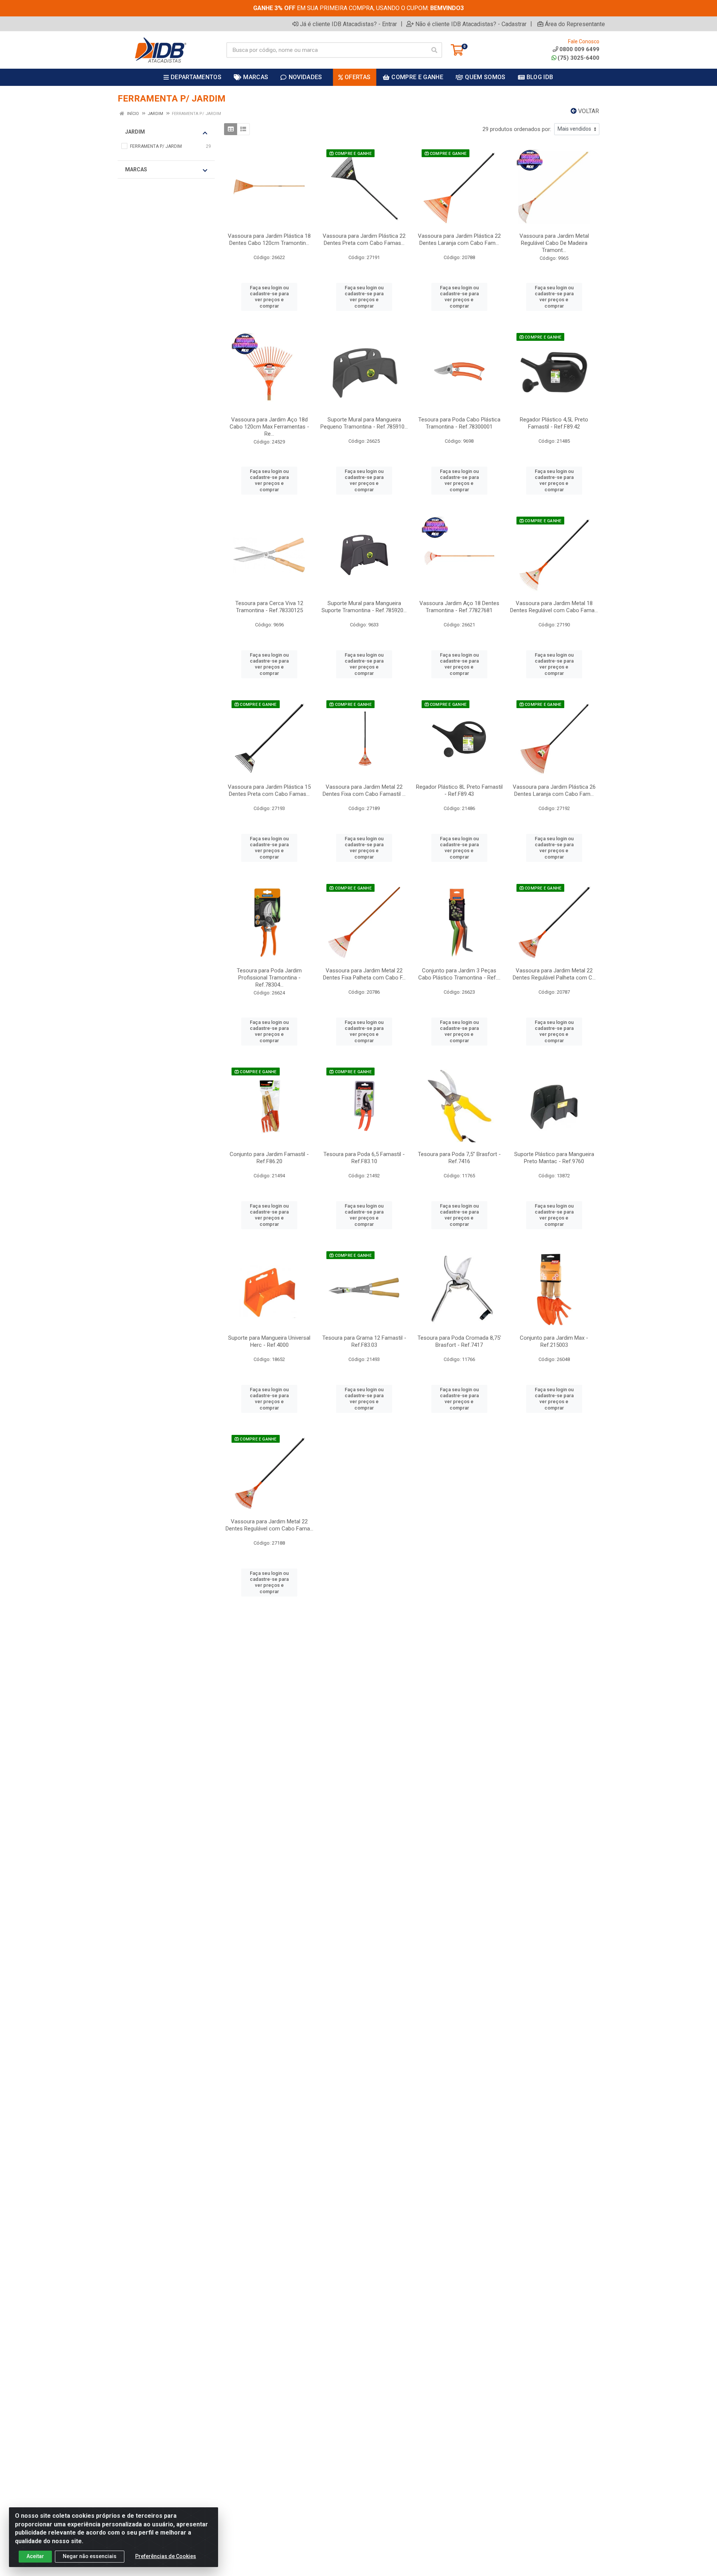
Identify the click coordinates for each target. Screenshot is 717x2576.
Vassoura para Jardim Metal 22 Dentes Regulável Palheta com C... (554, 974)
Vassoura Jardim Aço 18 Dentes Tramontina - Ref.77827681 (459, 607)
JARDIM (135, 132)
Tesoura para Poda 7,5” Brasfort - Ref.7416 (459, 1158)
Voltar (588, 111)
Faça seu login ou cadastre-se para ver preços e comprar (269, 297)
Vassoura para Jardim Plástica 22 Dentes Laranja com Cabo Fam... (459, 239)
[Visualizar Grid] (231, 129)
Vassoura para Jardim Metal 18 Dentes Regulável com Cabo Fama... (554, 607)
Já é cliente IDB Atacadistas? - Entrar (348, 24)
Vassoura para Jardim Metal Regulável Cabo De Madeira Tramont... (554, 243)
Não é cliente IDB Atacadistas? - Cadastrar (471, 24)
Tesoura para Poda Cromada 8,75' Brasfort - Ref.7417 (459, 1341)
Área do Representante (575, 24)
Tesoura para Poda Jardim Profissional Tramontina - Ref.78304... (269, 978)
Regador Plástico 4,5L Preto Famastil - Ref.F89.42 (554, 423)
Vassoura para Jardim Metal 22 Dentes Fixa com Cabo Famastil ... (364, 790)
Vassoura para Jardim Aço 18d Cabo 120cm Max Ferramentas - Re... (269, 427)
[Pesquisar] (434, 50)
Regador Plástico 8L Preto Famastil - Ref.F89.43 (459, 790)
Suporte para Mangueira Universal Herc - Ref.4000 (269, 1341)
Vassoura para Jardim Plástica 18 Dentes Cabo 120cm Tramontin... (269, 239)
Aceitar (35, 2556)
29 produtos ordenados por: (517, 129)
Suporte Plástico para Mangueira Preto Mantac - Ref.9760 (554, 1158)
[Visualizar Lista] (243, 129)
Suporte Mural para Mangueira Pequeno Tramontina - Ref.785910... (364, 423)
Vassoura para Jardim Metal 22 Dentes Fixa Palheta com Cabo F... (364, 974)
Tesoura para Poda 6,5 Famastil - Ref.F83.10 (364, 1158)
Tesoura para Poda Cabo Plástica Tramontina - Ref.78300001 (459, 423)
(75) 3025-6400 (578, 58)
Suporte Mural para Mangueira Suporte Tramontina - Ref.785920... (364, 607)
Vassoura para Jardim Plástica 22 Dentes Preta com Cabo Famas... (364, 239)
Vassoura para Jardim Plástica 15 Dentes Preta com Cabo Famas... (269, 790)
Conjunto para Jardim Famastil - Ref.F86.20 (269, 1158)
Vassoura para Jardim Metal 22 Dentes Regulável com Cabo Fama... (269, 1525)
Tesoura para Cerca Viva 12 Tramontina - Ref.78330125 (269, 607)
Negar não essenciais (90, 2556)
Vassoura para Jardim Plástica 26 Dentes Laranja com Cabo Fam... (554, 790)
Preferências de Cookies (166, 2556)
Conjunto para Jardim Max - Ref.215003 (554, 1341)
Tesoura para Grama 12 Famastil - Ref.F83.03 (364, 1341)
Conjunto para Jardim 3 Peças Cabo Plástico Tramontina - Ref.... (459, 974)
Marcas (136, 169)
